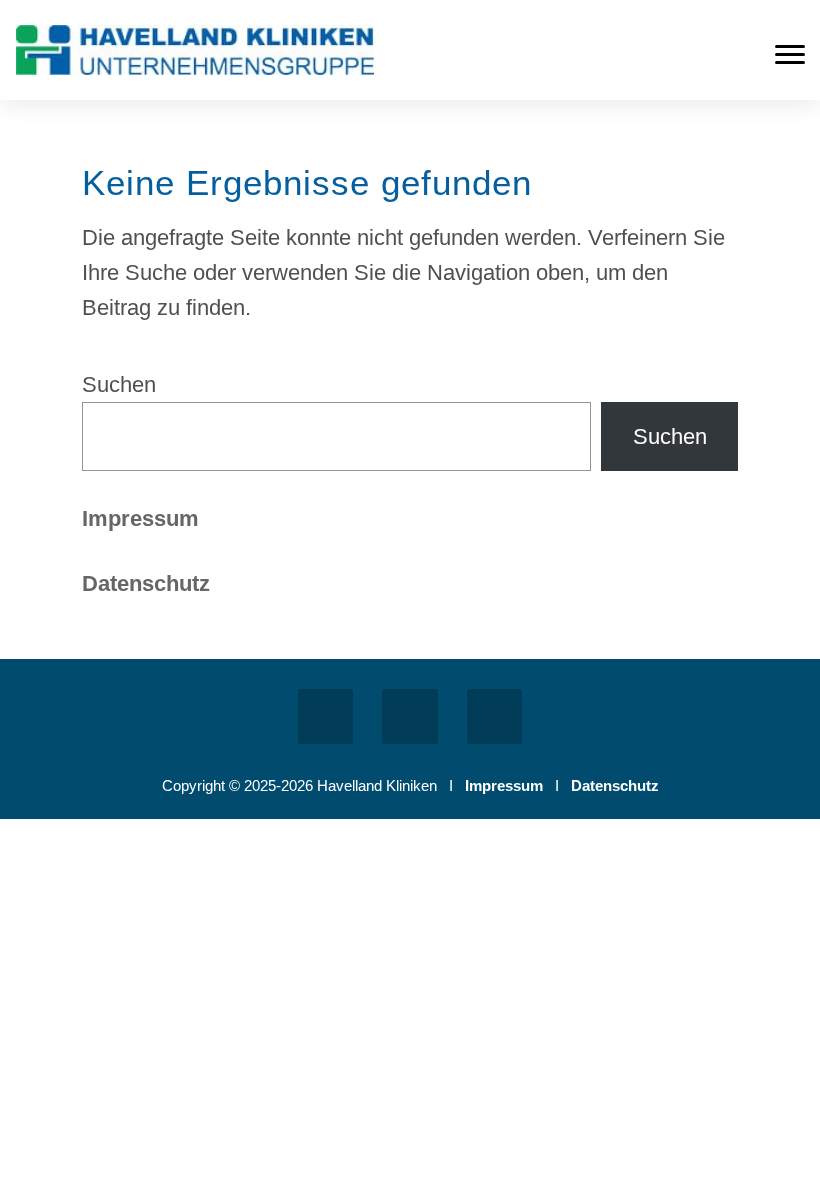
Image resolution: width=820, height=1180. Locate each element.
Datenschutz (615, 785)
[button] (790, 54)
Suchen (119, 384)
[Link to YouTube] (494, 716)
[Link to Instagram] (409, 716)
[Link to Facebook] (325, 716)
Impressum (140, 518)
